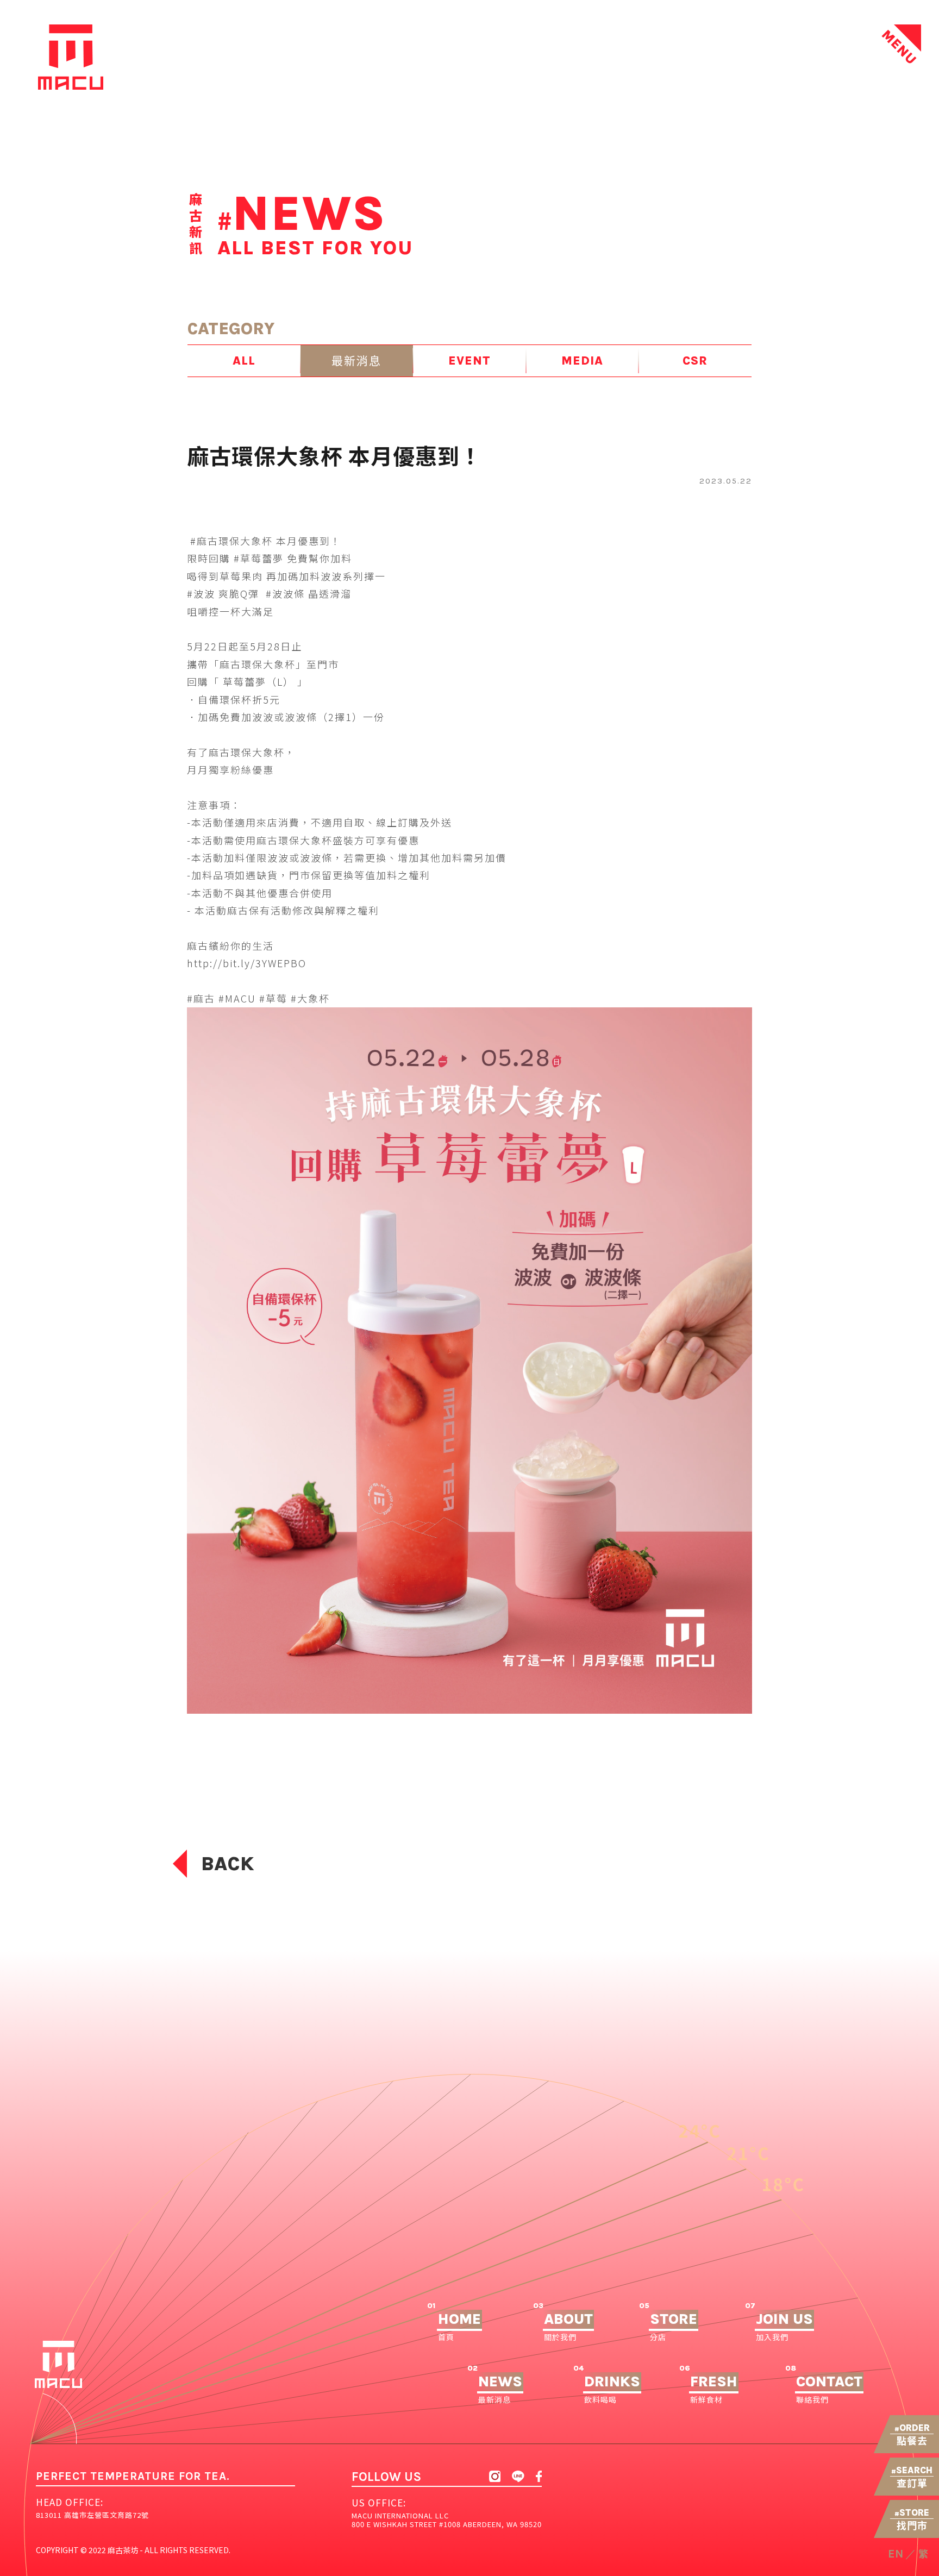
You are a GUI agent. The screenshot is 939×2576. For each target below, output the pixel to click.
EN (896, 2554)
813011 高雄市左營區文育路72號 (92, 2515)
